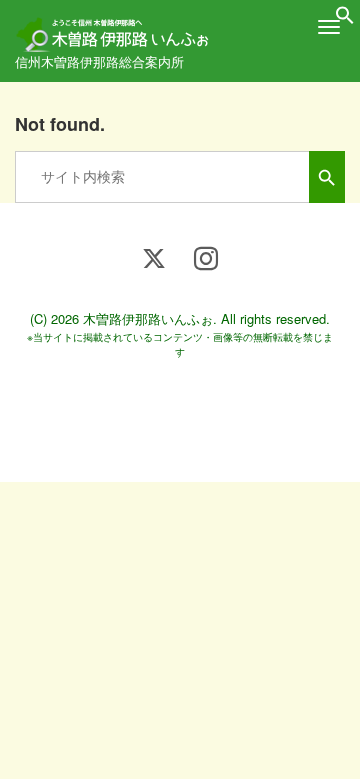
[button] (345, 18)
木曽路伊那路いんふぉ (148, 318)
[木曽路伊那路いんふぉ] (115, 27)
